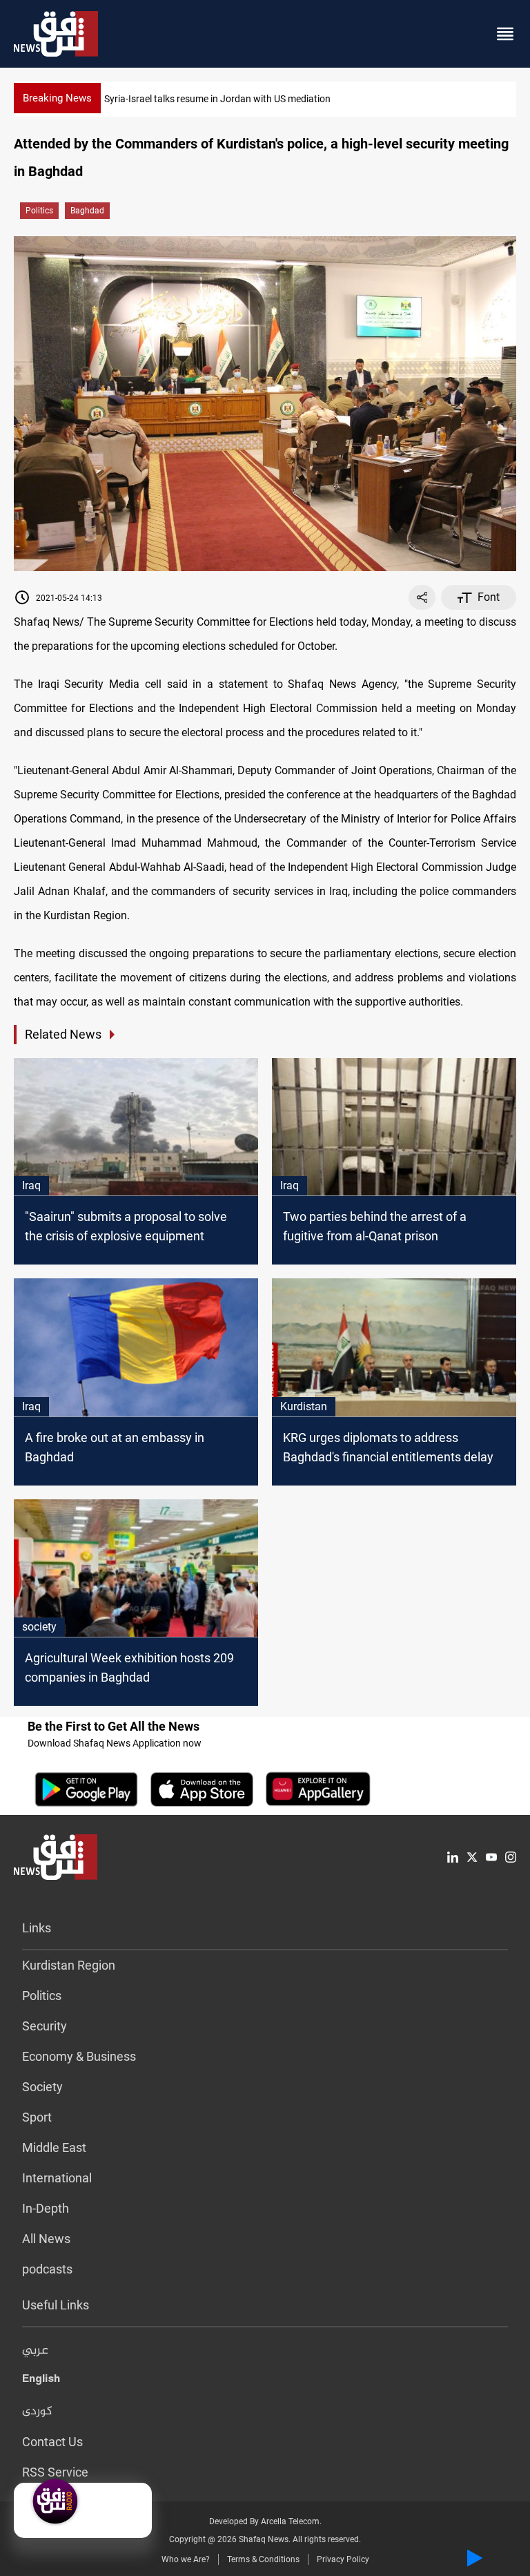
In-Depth (46, 2208)
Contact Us (52, 2442)
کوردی (37, 2412)
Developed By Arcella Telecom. (265, 2521)
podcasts (47, 2269)
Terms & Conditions (263, 2559)
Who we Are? (186, 2559)
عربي (35, 2351)
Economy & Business (79, 2056)
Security (45, 2026)
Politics (39, 211)
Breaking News (57, 98)
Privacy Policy (343, 2559)
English (41, 2381)
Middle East (54, 2147)
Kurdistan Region (69, 1965)
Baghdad (87, 211)
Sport (37, 2117)
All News (46, 2239)
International (57, 2178)
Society (42, 2087)
